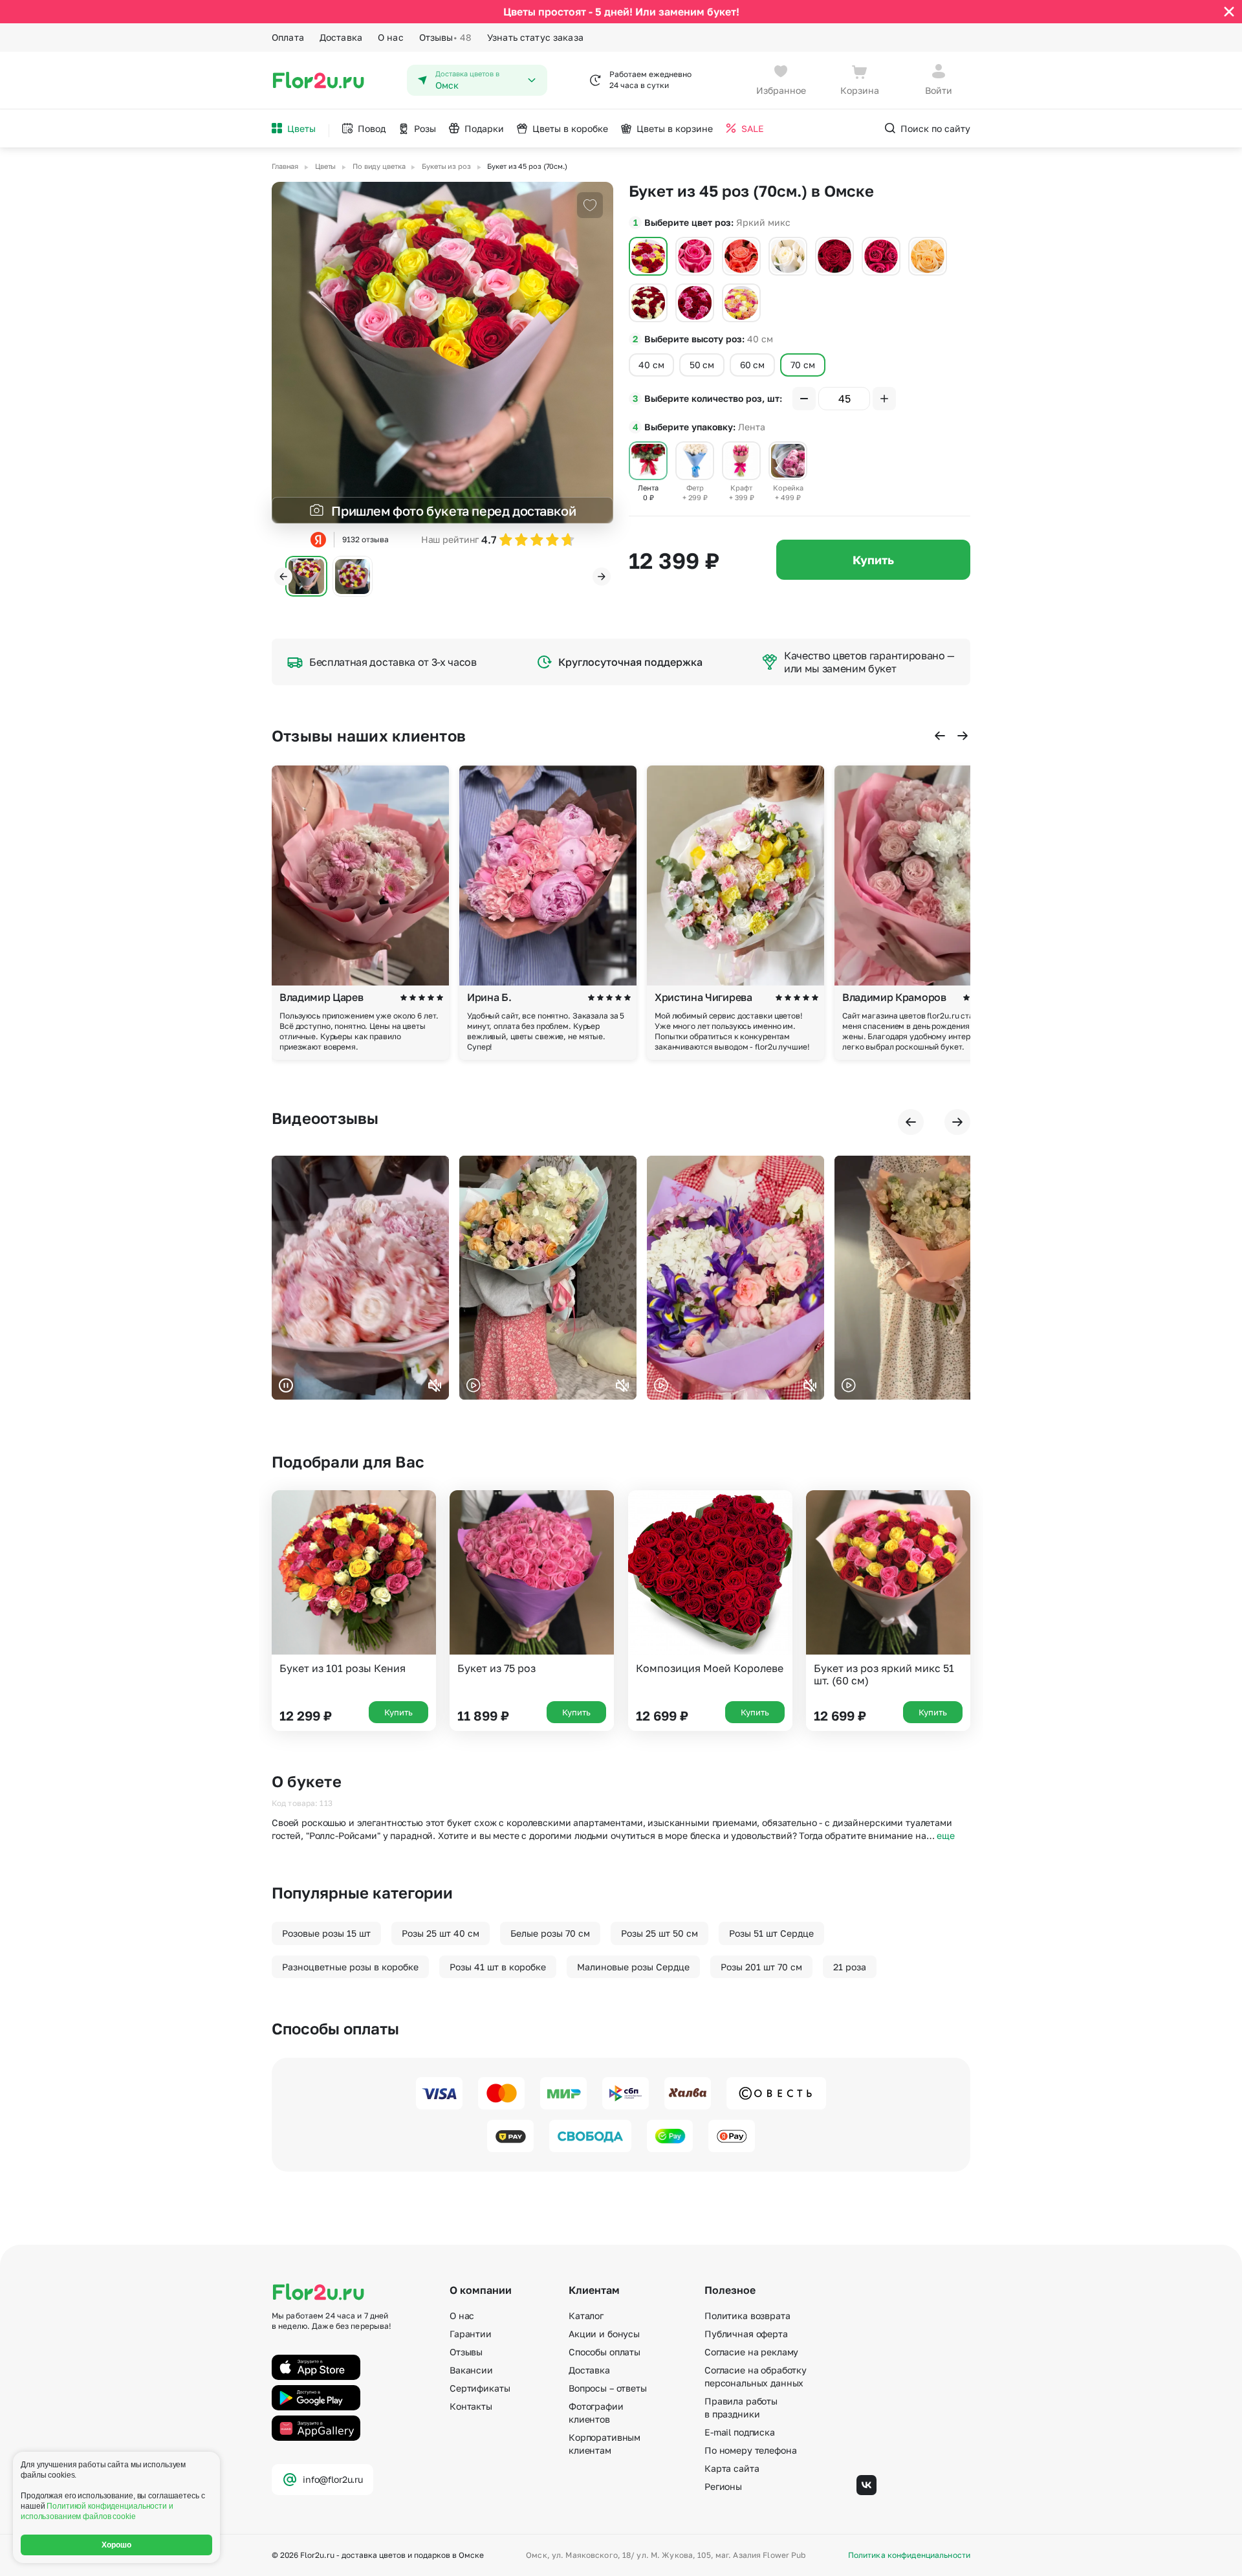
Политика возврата (747, 2316)
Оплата (288, 37)
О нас (391, 37)
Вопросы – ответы (608, 2388)
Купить (873, 560)
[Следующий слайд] (602, 577)
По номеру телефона (750, 2450)
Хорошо (117, 2545)
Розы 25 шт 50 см (659, 1933)
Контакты (471, 2406)
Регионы (723, 2486)
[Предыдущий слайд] (283, 577)
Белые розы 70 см (550, 1933)
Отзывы (445, 37)
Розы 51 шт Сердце (771, 1933)
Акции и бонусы (604, 2334)
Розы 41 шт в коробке (498, 1967)
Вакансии (471, 2370)
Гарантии (471, 2334)
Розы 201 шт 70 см (761, 1967)
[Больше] (884, 399)
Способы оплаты (605, 2352)
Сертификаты (480, 2388)
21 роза (850, 1967)
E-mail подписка (740, 2432)
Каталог (586, 2316)
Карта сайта (732, 2468)
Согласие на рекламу (751, 2352)
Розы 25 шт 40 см (441, 1933)
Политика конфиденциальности (909, 2555)
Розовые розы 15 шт (326, 1933)
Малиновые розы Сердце (633, 1967)
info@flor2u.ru (333, 2479)
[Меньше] (804, 399)
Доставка (341, 37)
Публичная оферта (746, 2334)
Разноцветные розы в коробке (350, 1967)
